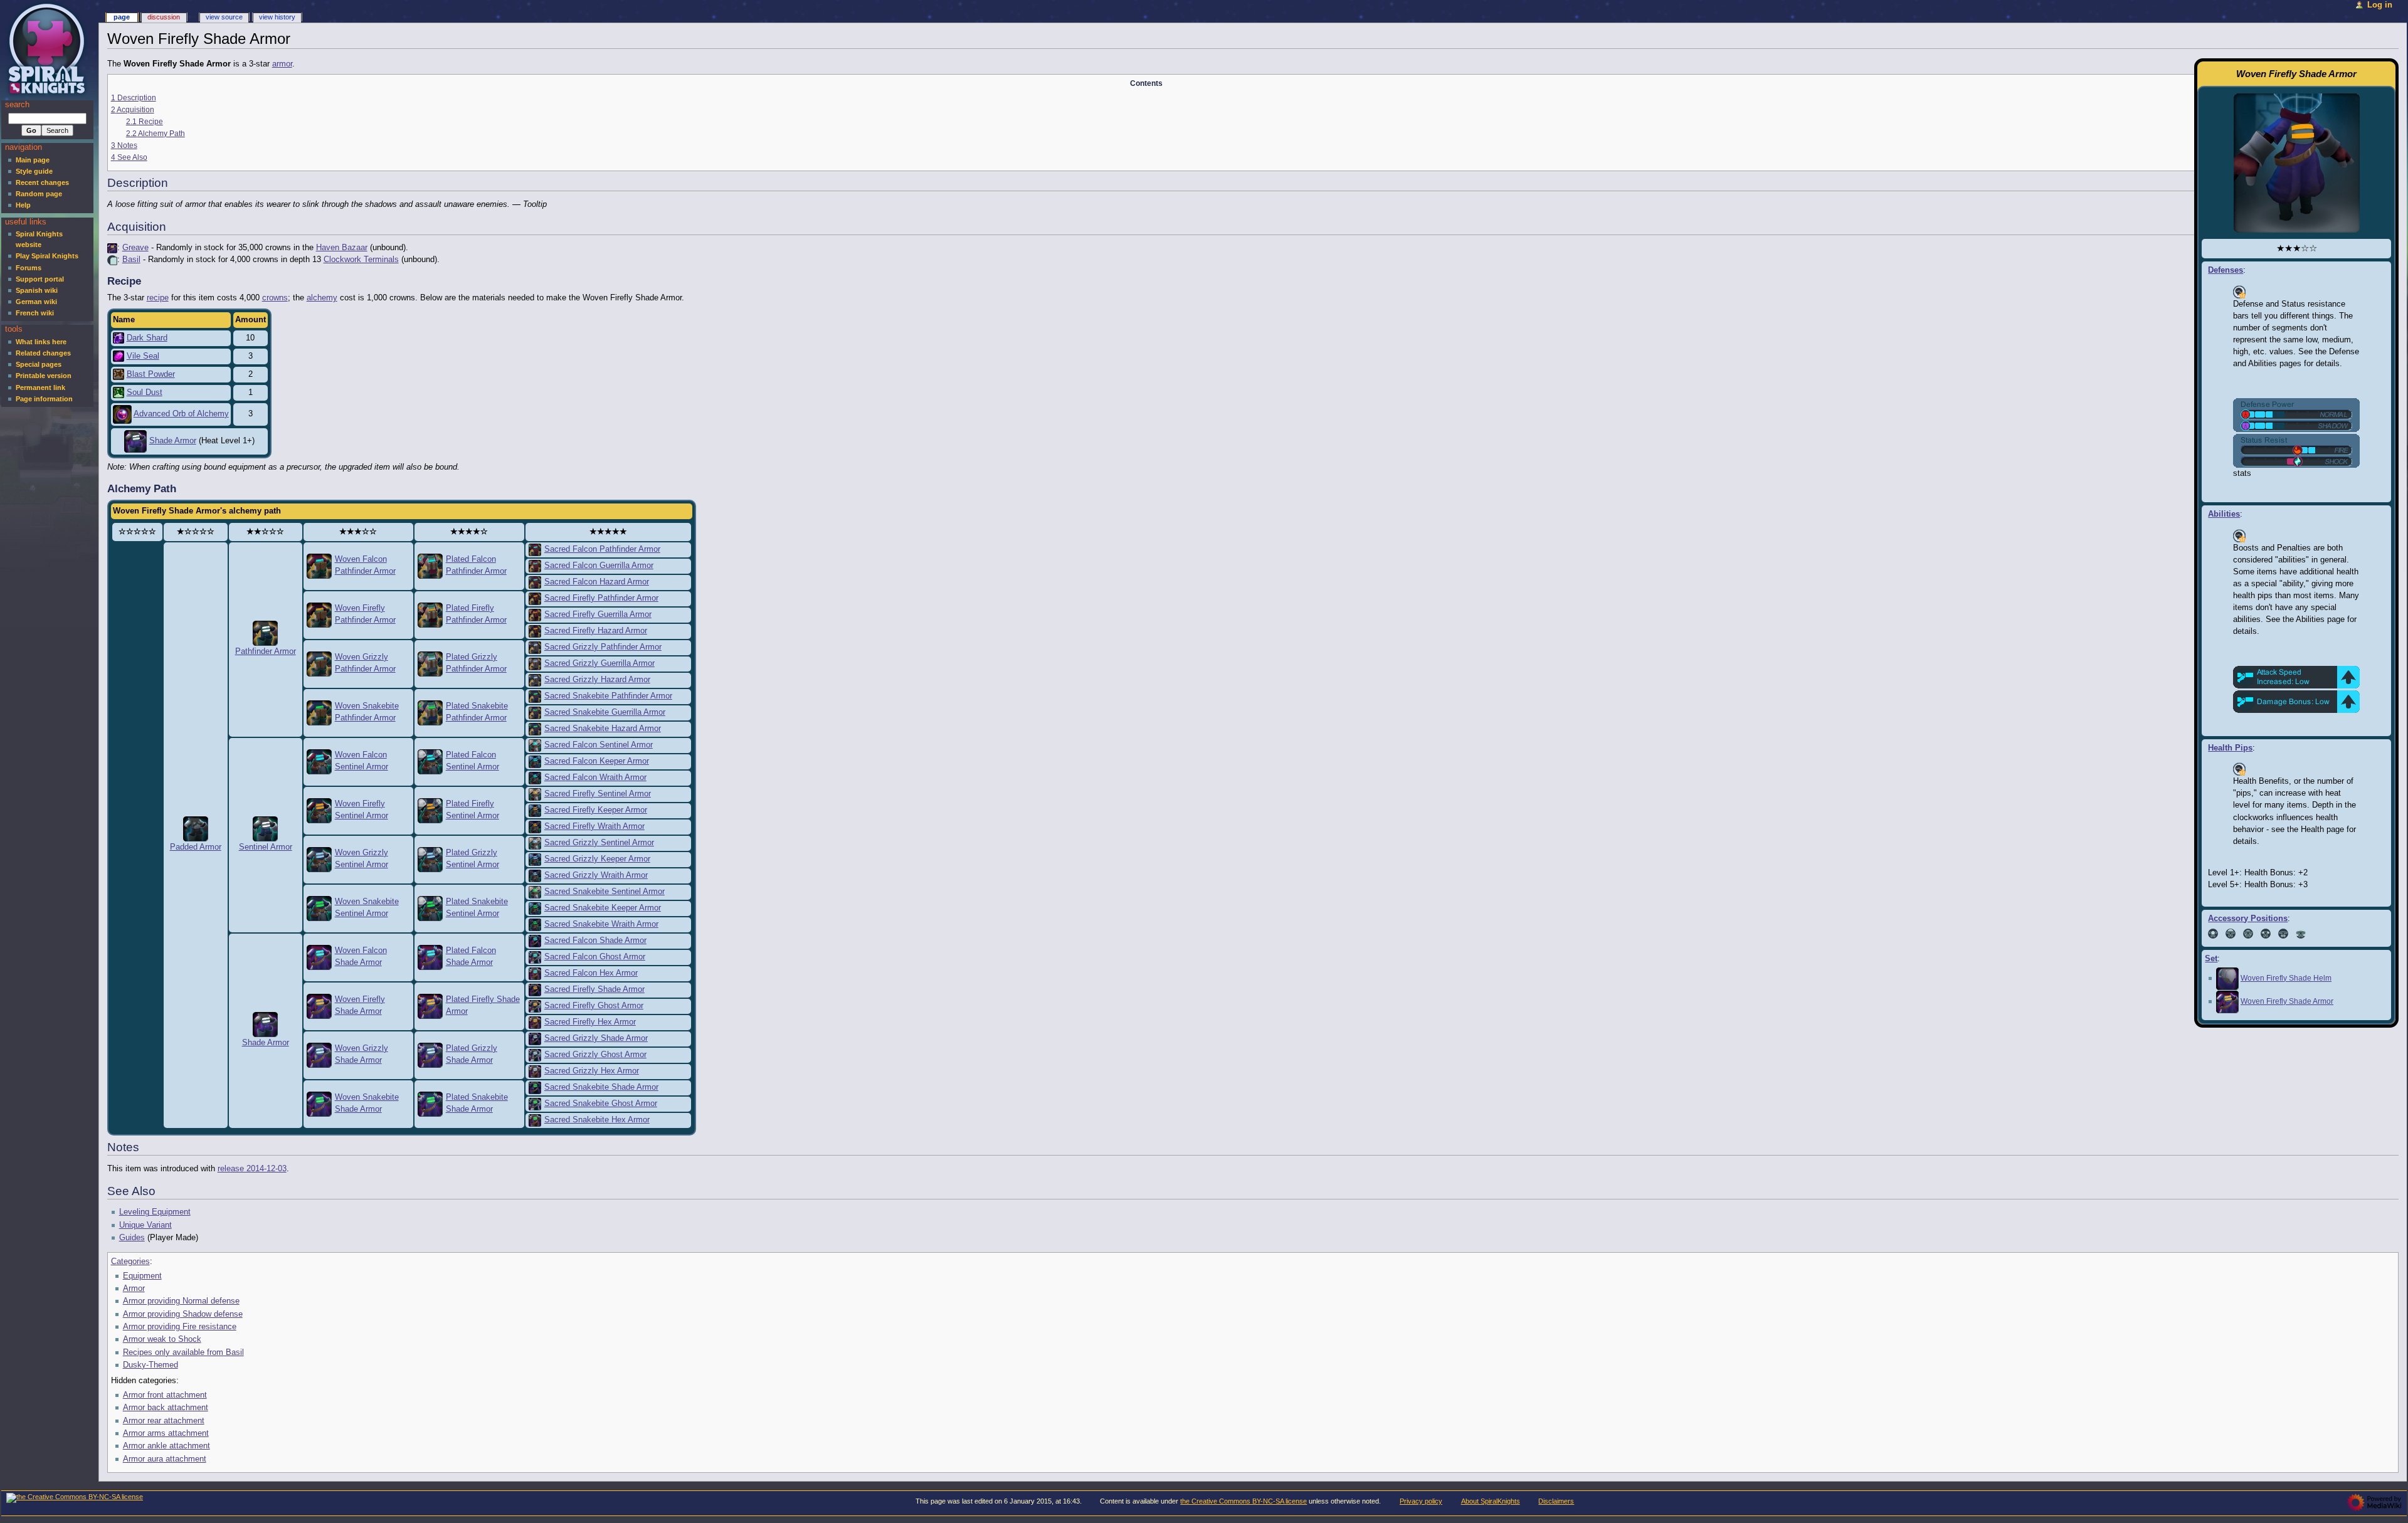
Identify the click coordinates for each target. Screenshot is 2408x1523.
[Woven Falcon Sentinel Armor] (319, 761)
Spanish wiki (37, 290)
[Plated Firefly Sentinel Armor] (430, 810)
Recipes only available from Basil (183, 1352)
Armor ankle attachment (166, 1446)
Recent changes (42, 182)
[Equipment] (112, 248)
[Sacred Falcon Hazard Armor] (535, 582)
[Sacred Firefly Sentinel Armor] (535, 794)
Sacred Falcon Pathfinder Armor (602, 549)
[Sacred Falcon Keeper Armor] (535, 761)
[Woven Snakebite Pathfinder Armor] (319, 712)
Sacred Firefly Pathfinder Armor (601, 598)
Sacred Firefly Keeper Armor (596, 810)
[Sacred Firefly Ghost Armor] (535, 1006)
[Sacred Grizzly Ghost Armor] (535, 1055)
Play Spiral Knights (47, 256)
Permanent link (40, 387)
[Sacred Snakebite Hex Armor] (535, 1120)
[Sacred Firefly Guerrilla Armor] (535, 614)
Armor (134, 1288)
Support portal (40, 279)
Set (2211, 959)
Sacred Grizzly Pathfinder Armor (603, 647)
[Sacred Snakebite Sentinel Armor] (535, 892)
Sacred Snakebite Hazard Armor (603, 729)
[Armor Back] (2231, 934)
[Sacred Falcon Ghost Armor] (535, 957)
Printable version (44, 376)
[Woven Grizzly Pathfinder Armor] (319, 663)
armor (282, 64)
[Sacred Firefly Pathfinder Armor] (535, 598)
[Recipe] (112, 260)
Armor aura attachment (165, 1459)
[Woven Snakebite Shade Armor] (319, 1104)
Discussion (164, 17)
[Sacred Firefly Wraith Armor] (535, 826)
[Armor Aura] (2301, 934)
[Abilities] (2296, 689)
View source (224, 17)
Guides (132, 1238)
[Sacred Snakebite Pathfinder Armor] (535, 696)
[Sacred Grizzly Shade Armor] (535, 1038)
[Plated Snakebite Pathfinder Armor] (430, 712)
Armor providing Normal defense (181, 1301)
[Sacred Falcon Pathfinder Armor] (535, 549)
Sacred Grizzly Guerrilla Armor (599, 663)
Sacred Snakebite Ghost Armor (601, 1104)
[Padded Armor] (196, 828)
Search (17, 105)
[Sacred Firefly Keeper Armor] (535, 810)
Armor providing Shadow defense (183, 1314)
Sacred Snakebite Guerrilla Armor (605, 712)
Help (23, 205)
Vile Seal (143, 356)
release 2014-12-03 (252, 1169)
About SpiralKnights (1491, 1501)
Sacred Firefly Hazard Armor (596, 631)
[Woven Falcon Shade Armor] (319, 957)
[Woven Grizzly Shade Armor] (319, 1055)
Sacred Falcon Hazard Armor (597, 582)
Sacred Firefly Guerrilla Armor (598, 614)
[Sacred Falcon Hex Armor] (535, 973)
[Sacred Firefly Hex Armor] (535, 1022)
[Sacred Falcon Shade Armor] (535, 941)
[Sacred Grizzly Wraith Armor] (535, 875)
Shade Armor (173, 441)
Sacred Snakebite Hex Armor (597, 1120)
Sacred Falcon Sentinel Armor (599, 745)
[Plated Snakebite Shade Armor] (430, 1104)
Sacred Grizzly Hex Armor (592, 1071)
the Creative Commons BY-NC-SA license (1244, 1501)
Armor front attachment (165, 1395)
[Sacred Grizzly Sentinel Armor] (535, 843)
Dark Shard (147, 338)
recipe (158, 298)
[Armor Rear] (2248, 934)
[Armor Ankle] (2283, 934)
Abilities (2224, 514)
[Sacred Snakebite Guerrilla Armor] (535, 712)
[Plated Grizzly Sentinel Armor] (430, 859)
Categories (130, 1262)
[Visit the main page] (49, 49)
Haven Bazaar (342, 248)
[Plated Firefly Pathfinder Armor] (430, 614)
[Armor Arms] (2266, 934)
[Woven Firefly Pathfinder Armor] (319, 614)
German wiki (36, 302)
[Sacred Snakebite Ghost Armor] (535, 1104)
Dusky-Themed (150, 1365)
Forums (29, 268)
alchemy (322, 298)
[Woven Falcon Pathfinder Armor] (319, 566)
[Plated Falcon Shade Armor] (430, 957)
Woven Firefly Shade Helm (2286, 978)
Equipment (142, 1276)
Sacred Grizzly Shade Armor (596, 1038)
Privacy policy (1421, 1501)
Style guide (34, 171)
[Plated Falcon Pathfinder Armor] (430, 566)
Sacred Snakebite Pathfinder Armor (608, 696)
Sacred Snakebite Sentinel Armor (605, 892)
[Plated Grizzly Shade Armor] (430, 1055)
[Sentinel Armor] (265, 828)
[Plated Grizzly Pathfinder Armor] (430, 663)
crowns (275, 298)
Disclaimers (1556, 1501)
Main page (33, 160)
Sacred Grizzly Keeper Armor (597, 859)
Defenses (2226, 270)
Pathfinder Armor (266, 651)
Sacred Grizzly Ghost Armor (595, 1055)
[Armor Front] (2213, 934)
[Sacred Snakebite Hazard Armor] (535, 729)
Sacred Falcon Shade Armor (595, 941)
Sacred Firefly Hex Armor (590, 1022)
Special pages (39, 364)
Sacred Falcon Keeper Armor (597, 761)
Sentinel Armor (266, 847)
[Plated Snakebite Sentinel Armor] (430, 908)
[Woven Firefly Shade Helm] (2227, 978)
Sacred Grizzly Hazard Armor (597, 680)
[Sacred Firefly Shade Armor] (535, 989)
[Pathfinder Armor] (265, 633)
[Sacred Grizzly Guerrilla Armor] (535, 663)
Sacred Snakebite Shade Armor (601, 1087)
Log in (2380, 5)
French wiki (35, 313)
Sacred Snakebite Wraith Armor (601, 924)
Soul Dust (145, 393)
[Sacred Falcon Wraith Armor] (535, 777)
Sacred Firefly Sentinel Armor (598, 794)
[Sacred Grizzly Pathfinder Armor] (535, 647)
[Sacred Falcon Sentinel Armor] (535, 745)
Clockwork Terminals (361, 260)
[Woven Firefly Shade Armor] (2227, 1001)
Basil (131, 260)
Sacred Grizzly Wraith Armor (596, 875)
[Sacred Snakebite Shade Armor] (535, 1087)
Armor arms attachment (166, 1433)
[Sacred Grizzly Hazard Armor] (535, 680)
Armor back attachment (166, 1408)
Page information (44, 399)
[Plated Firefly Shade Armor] (430, 1006)
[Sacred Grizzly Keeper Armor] (535, 859)
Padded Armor (196, 847)
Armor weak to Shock (162, 1339)
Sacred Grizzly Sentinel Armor (599, 843)
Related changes (43, 353)
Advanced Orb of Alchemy (181, 414)
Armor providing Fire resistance (180, 1327)
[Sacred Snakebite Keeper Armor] (535, 908)
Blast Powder (151, 374)
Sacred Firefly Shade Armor (594, 989)
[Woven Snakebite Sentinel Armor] (319, 908)
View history (277, 17)
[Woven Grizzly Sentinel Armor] (319, 859)
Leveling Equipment (155, 1212)
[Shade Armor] (265, 1024)
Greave (135, 248)
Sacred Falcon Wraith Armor (595, 777)
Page (122, 17)
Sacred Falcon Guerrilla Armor (599, 566)
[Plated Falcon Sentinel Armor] (430, 761)
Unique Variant (145, 1225)
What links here (41, 342)
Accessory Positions (2248, 919)
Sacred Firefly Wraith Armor (594, 826)
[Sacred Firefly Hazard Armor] (535, 631)
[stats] (2296, 432)
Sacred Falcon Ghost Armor (595, 957)
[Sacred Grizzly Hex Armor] (535, 1071)
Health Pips (2230, 748)
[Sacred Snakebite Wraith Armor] (535, 924)
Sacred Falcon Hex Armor (591, 973)
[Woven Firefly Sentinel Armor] (319, 810)
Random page (39, 194)
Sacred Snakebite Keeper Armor (603, 908)
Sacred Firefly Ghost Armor (594, 1006)
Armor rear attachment (164, 1421)
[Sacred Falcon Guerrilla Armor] (535, 566)
